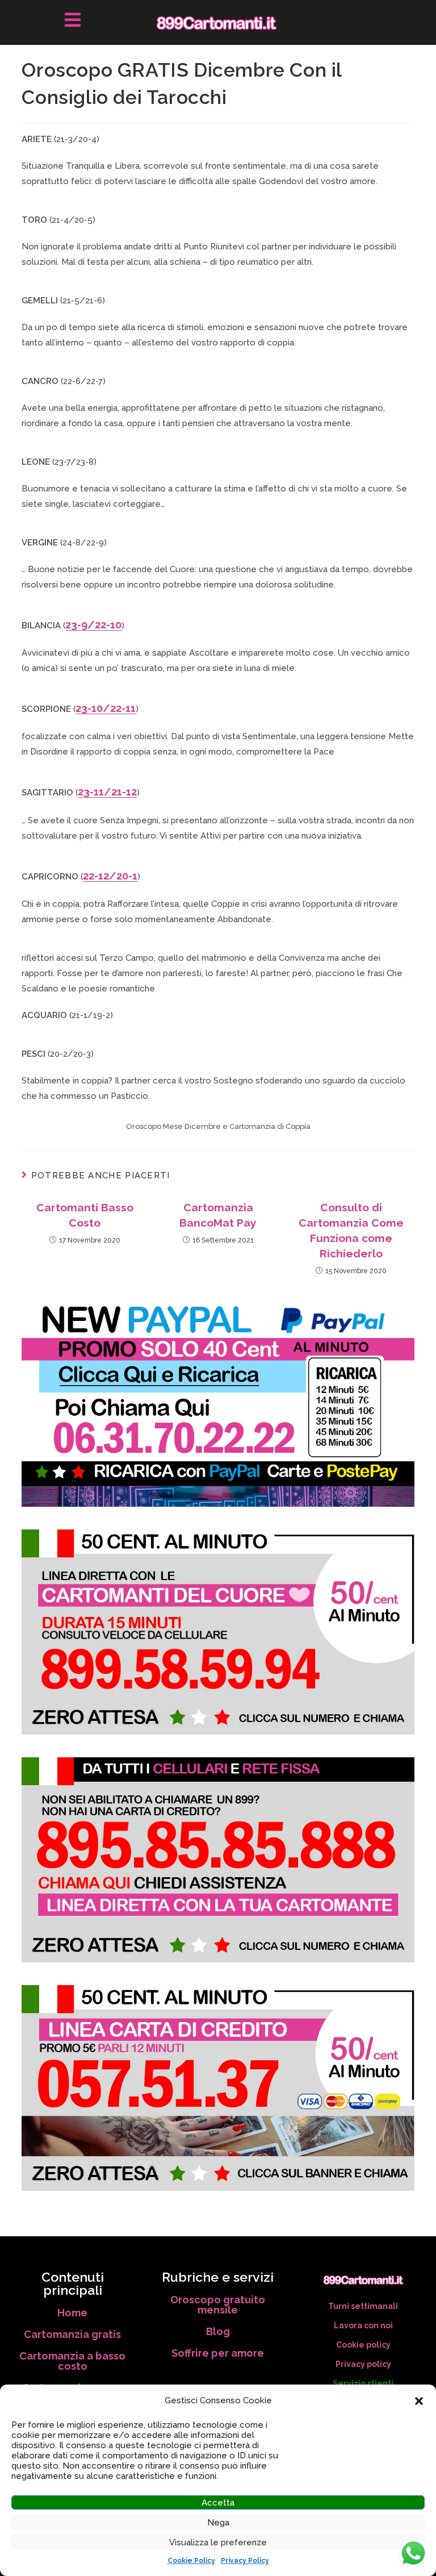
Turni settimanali (363, 2306)
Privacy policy (363, 2364)
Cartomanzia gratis (72, 2334)
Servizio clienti (363, 2383)
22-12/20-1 (110, 876)
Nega (218, 2523)
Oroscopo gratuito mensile (218, 2305)
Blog (218, 2331)
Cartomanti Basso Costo (85, 1215)
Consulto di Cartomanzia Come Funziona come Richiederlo (351, 1230)
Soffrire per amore (218, 2353)
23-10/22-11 (106, 708)
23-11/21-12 (107, 792)
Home (72, 2313)
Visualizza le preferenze (218, 2542)
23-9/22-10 (93, 625)
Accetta (218, 2503)
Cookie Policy (191, 2561)
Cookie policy (363, 2345)
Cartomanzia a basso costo (72, 2361)
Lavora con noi (363, 2325)
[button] (419, 2401)
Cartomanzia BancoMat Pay (218, 1215)
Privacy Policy (245, 2561)
